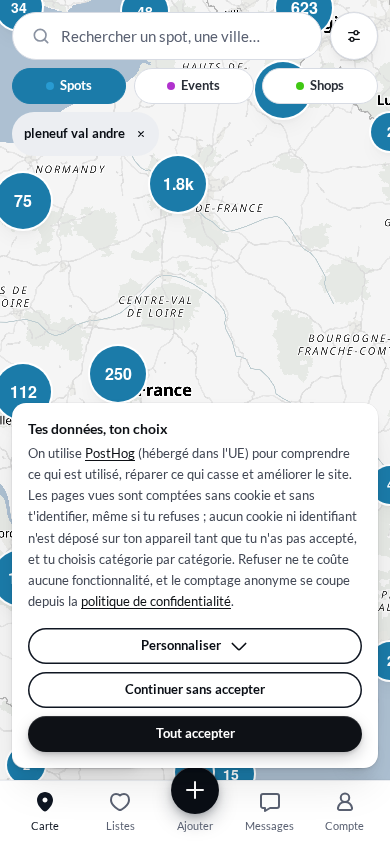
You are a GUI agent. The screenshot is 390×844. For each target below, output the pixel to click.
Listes (120, 825)
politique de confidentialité (156, 601)
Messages (269, 825)
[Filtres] (354, 36)
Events (200, 85)
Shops (327, 85)
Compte (344, 825)
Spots (76, 85)
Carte (45, 825)
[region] (195, 390)
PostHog (110, 453)
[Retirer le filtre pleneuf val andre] (141, 134)
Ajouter (195, 825)
